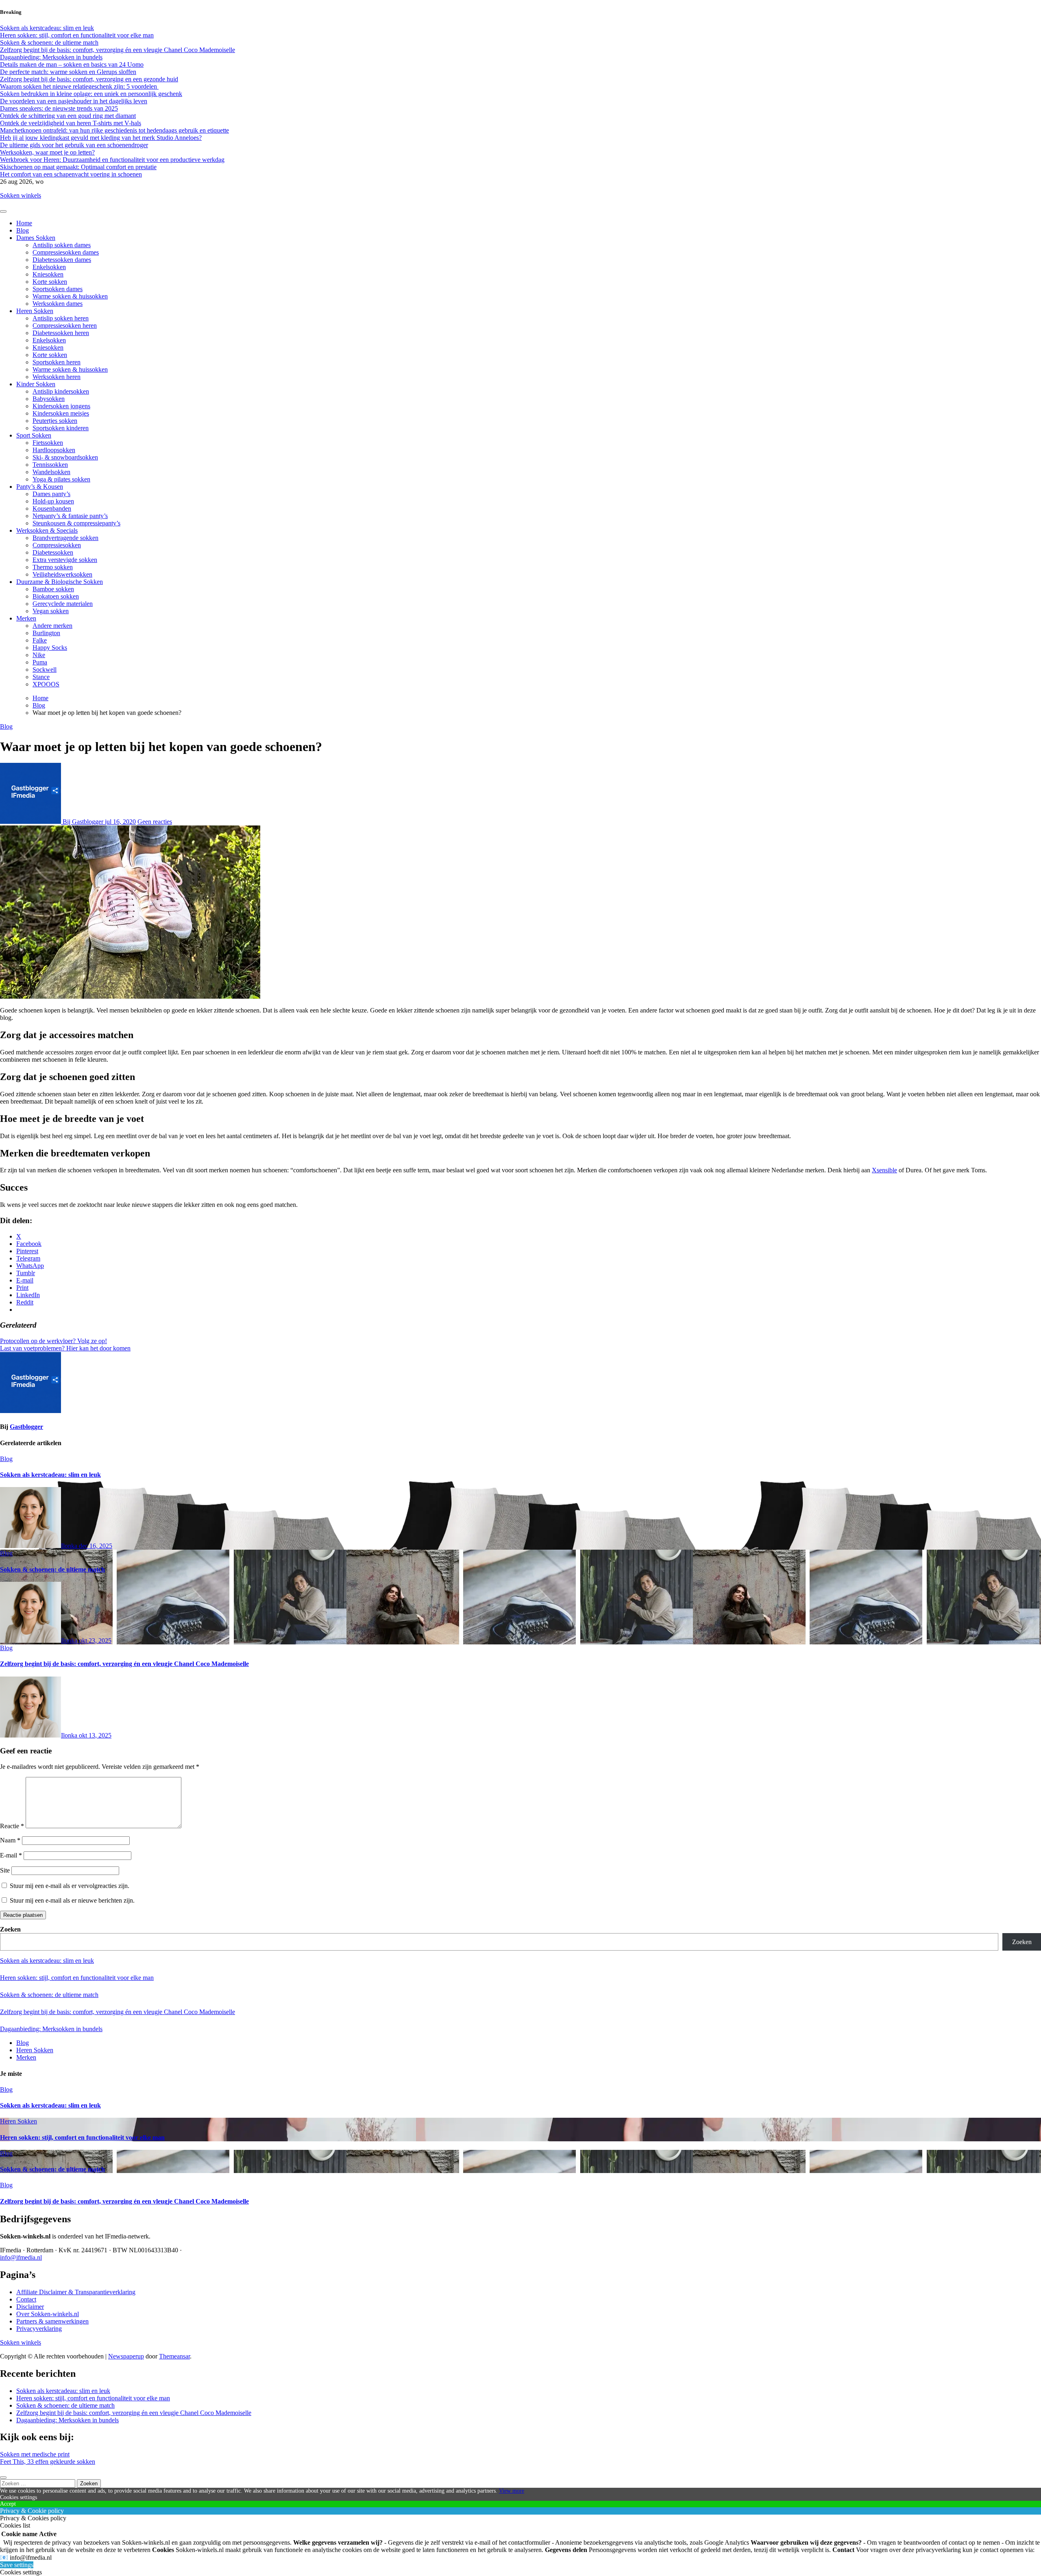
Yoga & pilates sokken (61, 479)
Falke (40, 640)
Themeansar (174, 2356)
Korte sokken (50, 282)
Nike (39, 655)
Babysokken (49, 399)
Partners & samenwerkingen (52, 2321)
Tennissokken (50, 465)
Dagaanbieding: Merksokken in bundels (51, 2029)
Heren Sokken (35, 311)
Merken (26, 618)
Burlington (46, 633)
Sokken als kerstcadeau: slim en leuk (50, 1475)
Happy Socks (50, 648)
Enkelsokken (49, 267)
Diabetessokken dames (62, 260)
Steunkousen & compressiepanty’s (76, 523)
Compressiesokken (57, 545)
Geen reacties (155, 822)
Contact (26, 2299)
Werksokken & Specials (47, 530)
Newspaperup (126, 2356)
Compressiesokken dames (66, 252)
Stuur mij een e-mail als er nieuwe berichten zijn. (72, 1900)
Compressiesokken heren (65, 326)
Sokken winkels (21, 195)
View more (512, 2491)
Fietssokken (48, 443)
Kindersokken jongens (61, 406)
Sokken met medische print (35, 2454)
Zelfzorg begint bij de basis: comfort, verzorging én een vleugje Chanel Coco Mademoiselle (124, 1664)
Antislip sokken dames (62, 245)
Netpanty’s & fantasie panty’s (70, 516)
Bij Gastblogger (83, 822)
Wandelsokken (51, 472)
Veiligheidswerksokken (62, 574)
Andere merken (52, 626)
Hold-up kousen (53, 501)
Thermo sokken (53, 567)
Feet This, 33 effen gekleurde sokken (48, 2462)
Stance (41, 677)
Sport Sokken (34, 435)
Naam (10, 1840)
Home (24, 223)
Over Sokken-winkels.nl (48, 2314)
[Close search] (3, 2478)
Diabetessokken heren (61, 333)
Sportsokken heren (57, 362)
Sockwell (45, 670)
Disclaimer (30, 2307)
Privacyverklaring (39, 2329)
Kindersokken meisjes (61, 413)
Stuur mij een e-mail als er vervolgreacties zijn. (70, 1886)
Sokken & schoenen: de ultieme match (52, 1569)
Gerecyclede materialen (63, 604)
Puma (40, 662)
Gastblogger (26, 1427)
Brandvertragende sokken (65, 538)
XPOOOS (46, 684)
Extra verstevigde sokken (65, 560)
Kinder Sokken (36, 384)
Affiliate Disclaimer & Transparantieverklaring (76, 2292)
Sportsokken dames (58, 289)
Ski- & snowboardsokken (65, 457)
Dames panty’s (51, 494)
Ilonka (70, 1546)
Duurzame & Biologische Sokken (60, 582)
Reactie (12, 1826)
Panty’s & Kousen (40, 487)
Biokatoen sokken (56, 596)
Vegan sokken (51, 611)
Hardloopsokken (54, 450)
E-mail (11, 1855)
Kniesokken (48, 274)
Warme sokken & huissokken (70, 296)
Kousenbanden (52, 508)
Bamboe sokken (53, 589)
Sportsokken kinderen (61, 428)
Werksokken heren (57, 377)
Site (5, 1870)
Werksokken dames (58, 304)
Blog (23, 230)
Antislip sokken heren (61, 318)
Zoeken (10, 1929)
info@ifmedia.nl (21, 2257)
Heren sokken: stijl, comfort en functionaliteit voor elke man (77, 1978)
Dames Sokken (36, 238)
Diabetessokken (53, 552)
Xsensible (884, 1170)
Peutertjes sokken (55, 421)
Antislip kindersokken (61, 391)
